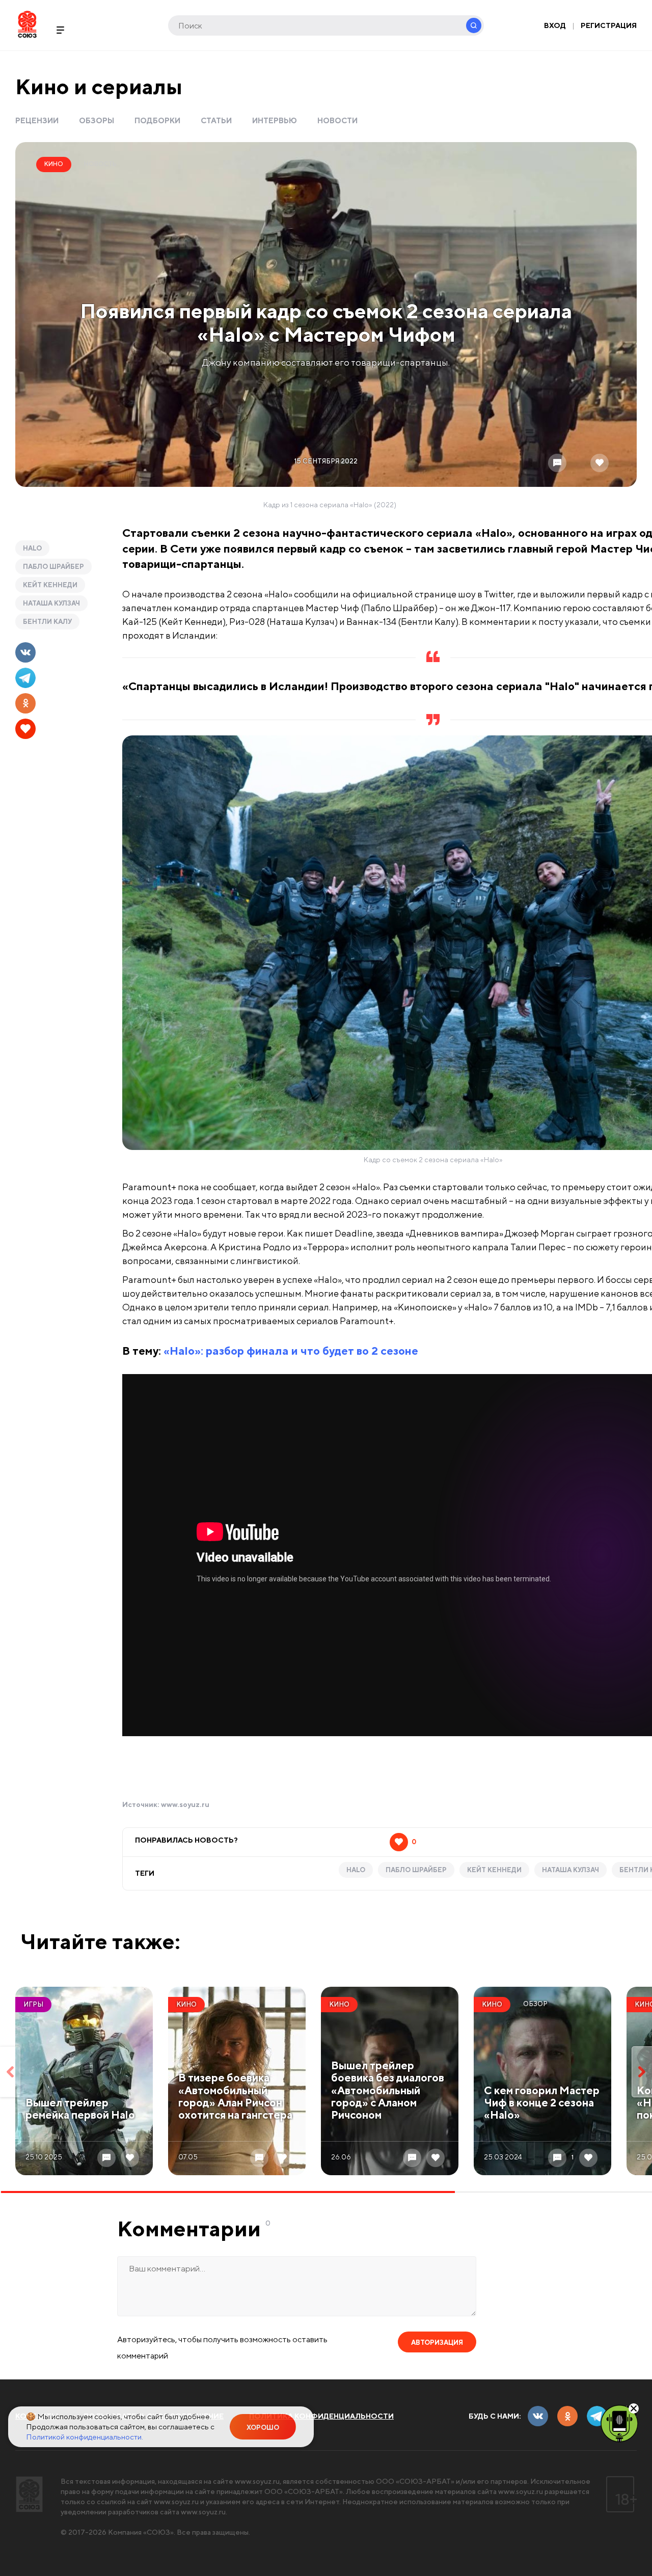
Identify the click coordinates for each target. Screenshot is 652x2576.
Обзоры (97, 120)
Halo (32, 548)
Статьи (216, 120)
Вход (555, 25)
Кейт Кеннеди (50, 585)
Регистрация (609, 25)
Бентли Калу (47, 622)
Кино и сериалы (99, 86)
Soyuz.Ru (27, 24)
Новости (337, 120)
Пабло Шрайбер (53, 567)
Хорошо (263, 2428)
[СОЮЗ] (29, 2494)
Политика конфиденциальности (321, 2416)
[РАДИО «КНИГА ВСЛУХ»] (619, 2423)
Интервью (275, 120)
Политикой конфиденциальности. (85, 2437)
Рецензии (37, 120)
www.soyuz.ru (185, 1804)
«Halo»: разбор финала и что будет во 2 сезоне (291, 1351)
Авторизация (437, 2342)
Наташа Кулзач (51, 603)
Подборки (157, 120)
